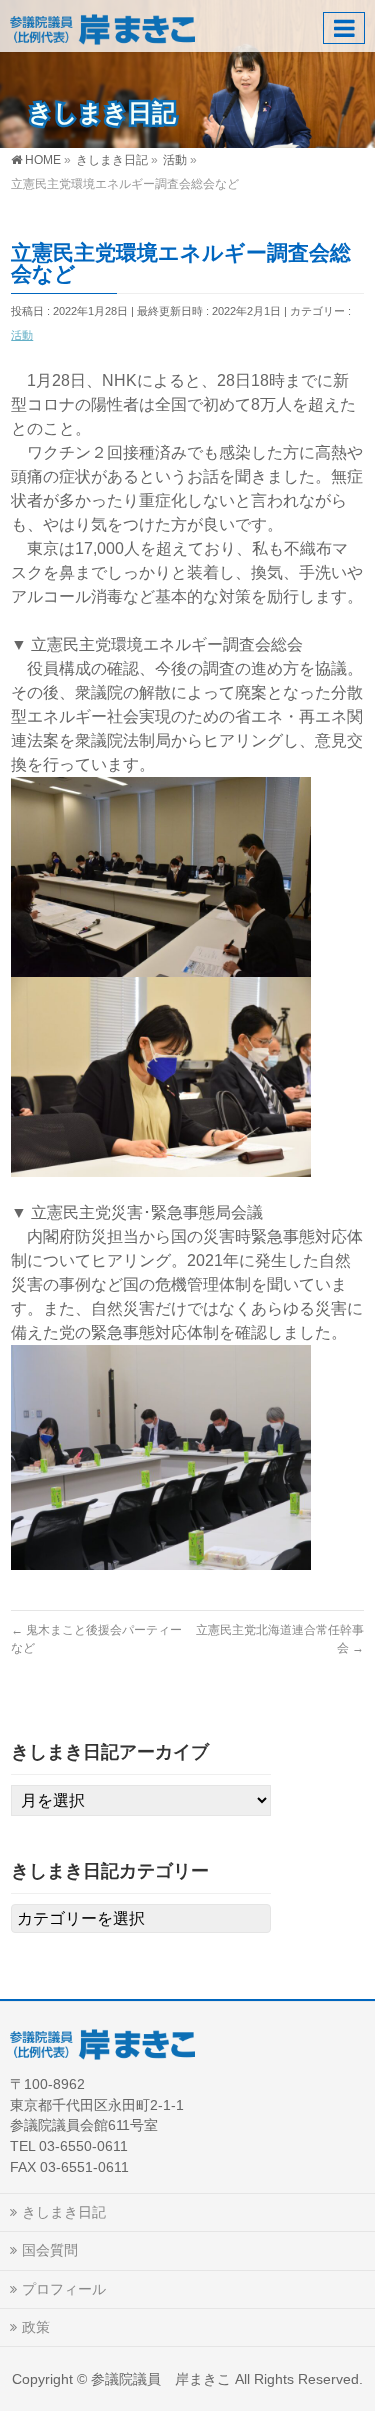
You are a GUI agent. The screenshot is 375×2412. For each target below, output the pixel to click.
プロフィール (64, 2289)
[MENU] (344, 28)
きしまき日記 (64, 2212)
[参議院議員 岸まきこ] (102, 25)
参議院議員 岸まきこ (161, 2379)
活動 (22, 335)
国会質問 (50, 2250)
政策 (36, 2327)
